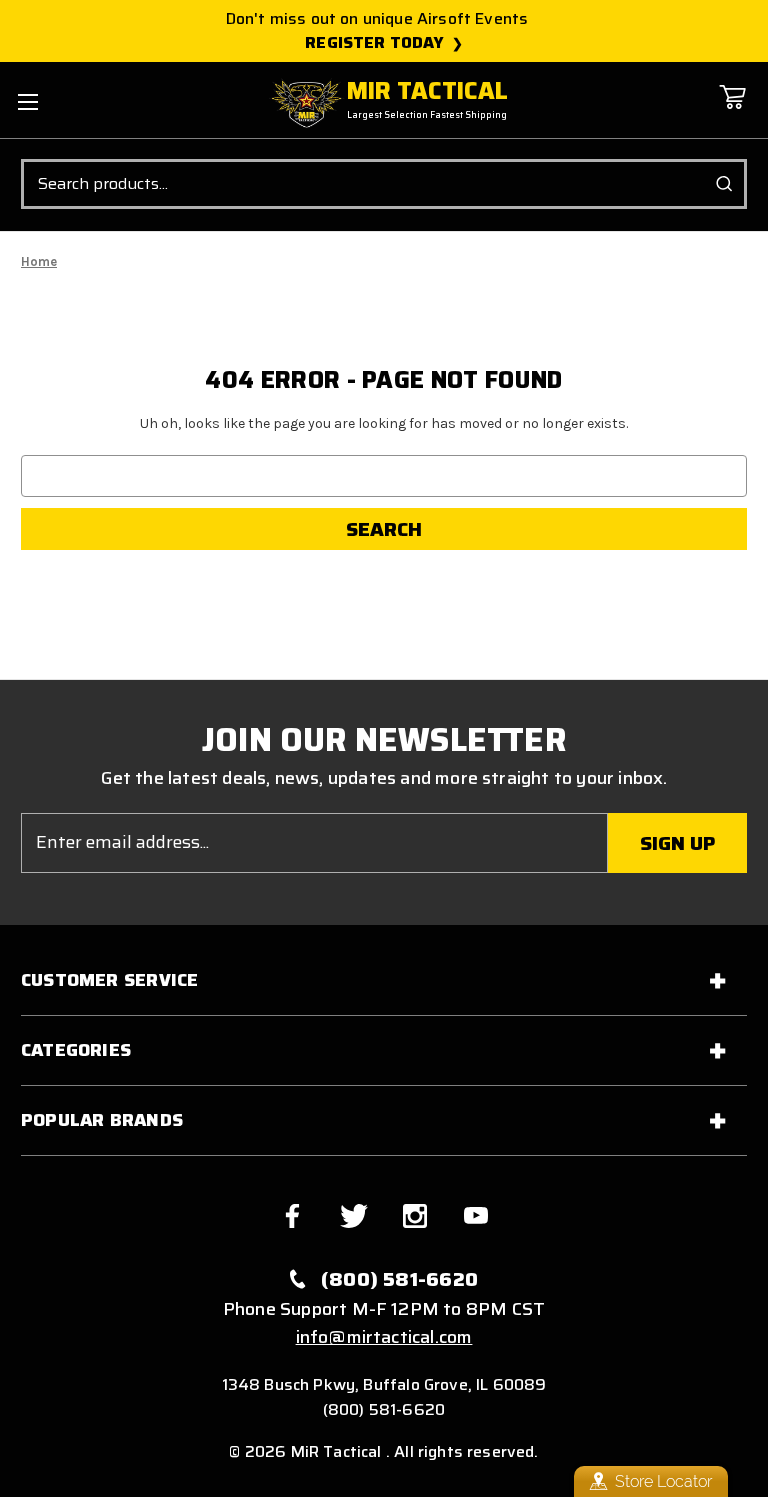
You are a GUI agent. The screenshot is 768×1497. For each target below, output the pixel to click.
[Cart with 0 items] (732, 111)
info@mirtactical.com (384, 1337)
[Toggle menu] (27, 101)
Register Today (374, 43)
